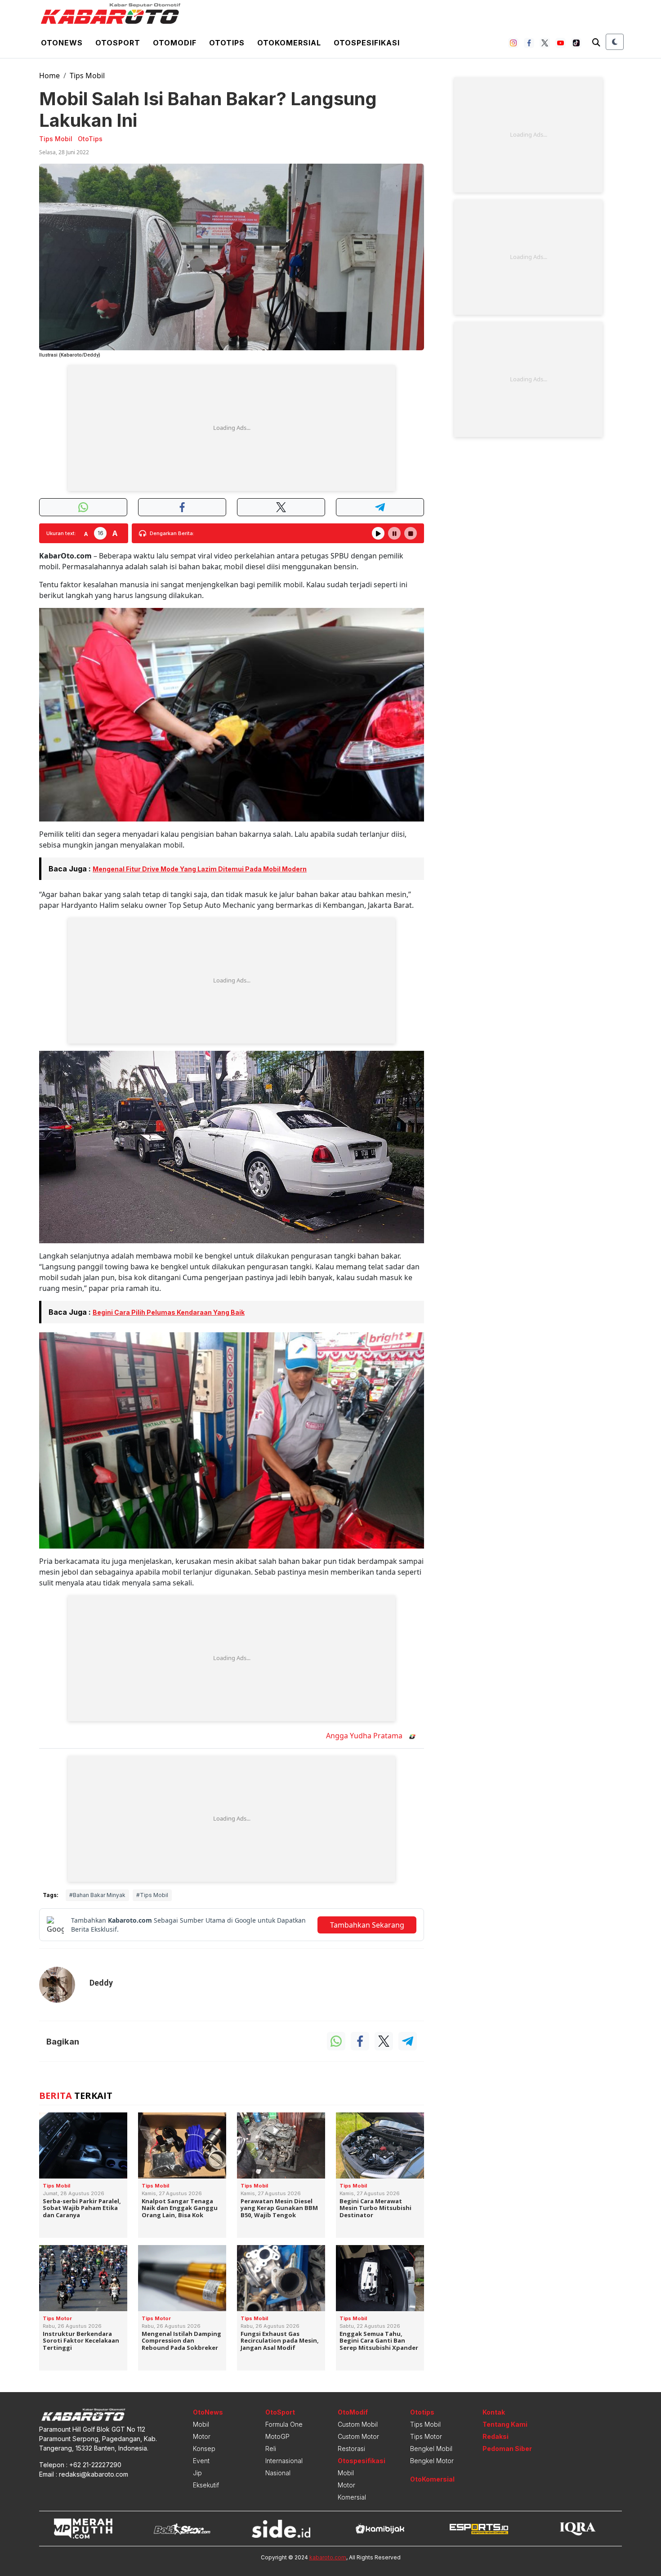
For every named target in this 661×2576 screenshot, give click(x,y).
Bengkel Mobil (431, 2449)
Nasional (278, 2473)
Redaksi (496, 2436)
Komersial (352, 2497)
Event (201, 2461)
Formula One (284, 2424)
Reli (271, 2449)
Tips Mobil (87, 76)
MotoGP (277, 2436)
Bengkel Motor (432, 2461)
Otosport (118, 43)
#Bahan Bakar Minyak (97, 1895)
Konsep (204, 2449)
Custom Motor (358, 2436)
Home (49, 76)
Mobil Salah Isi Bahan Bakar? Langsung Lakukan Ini (208, 109)
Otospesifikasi (367, 43)
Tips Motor (426, 2436)
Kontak (494, 2412)
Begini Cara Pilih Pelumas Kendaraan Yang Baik (169, 1312)
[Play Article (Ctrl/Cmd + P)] (378, 533)
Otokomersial (289, 43)
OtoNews (208, 2412)
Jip (197, 2473)
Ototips (227, 43)
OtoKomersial (432, 2479)
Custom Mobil (358, 2424)
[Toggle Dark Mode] (615, 42)
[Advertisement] (232, 428)
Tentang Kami (505, 2424)
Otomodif (175, 43)
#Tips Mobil (152, 1895)
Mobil (201, 2424)
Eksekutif (206, 2485)
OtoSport (280, 2412)
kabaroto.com (328, 2557)
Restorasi (351, 2449)
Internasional (284, 2461)
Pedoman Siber (507, 2449)
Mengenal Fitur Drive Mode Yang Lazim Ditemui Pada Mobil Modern (200, 869)
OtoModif (353, 2412)
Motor (202, 2436)
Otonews (62, 43)
